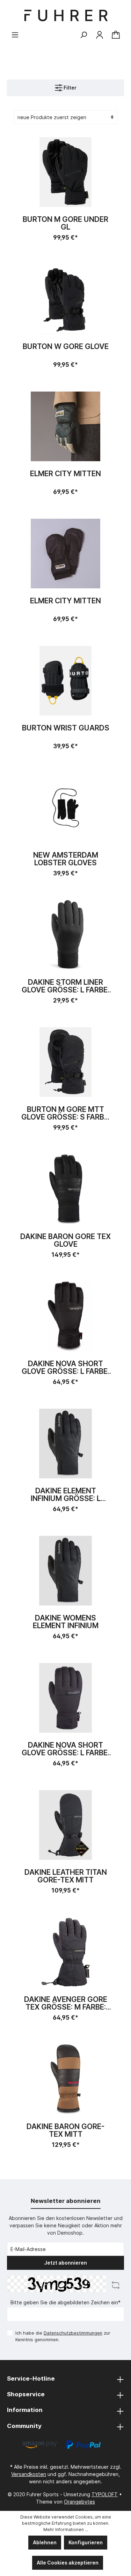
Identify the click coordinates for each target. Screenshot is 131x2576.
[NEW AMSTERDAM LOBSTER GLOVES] (65, 808)
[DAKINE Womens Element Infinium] (65, 1571)
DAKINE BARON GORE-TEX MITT (65, 2130)
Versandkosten (29, 2474)
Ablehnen (45, 2542)
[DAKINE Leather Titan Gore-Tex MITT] (65, 1825)
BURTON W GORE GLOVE (66, 347)
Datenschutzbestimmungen (73, 2333)
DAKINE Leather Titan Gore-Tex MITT (66, 1876)
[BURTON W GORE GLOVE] (65, 299)
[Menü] (15, 35)
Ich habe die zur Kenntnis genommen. (63, 2336)
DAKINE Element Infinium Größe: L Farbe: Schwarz (66, 1495)
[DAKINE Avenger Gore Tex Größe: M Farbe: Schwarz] (65, 1952)
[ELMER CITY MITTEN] (65, 426)
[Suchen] (83, 35)
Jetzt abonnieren (65, 2263)
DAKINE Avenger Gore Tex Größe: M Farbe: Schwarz (66, 2003)
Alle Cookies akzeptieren (68, 2563)
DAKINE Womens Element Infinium (66, 1622)
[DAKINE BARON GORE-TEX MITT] (65, 2079)
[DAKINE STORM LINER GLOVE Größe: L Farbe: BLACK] (65, 935)
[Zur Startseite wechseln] (66, 16)
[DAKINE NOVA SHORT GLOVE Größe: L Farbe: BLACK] (65, 1316)
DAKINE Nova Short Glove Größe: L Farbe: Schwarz (65, 1749)
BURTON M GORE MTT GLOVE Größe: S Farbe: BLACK (66, 1113)
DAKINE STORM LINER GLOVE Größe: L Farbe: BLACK (65, 986)
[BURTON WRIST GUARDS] (65, 681)
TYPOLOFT (105, 2494)
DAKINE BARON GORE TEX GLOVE (65, 1240)
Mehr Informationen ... (66, 2529)
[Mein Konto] (100, 35)
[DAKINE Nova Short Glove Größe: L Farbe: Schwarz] (65, 1698)
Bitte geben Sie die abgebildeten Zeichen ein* (65, 2302)
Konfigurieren (86, 2542)
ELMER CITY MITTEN (65, 474)
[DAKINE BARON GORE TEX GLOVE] (65, 1189)
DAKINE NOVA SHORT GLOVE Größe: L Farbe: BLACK (65, 1368)
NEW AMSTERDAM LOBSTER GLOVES (66, 859)
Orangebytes (79, 2502)
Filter (70, 88)
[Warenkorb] (116, 35)
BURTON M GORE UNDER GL (65, 223)
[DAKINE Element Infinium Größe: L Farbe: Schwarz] (65, 1444)
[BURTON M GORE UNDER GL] (65, 172)
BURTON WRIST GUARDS (66, 728)
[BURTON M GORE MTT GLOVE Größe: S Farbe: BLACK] (65, 1062)
